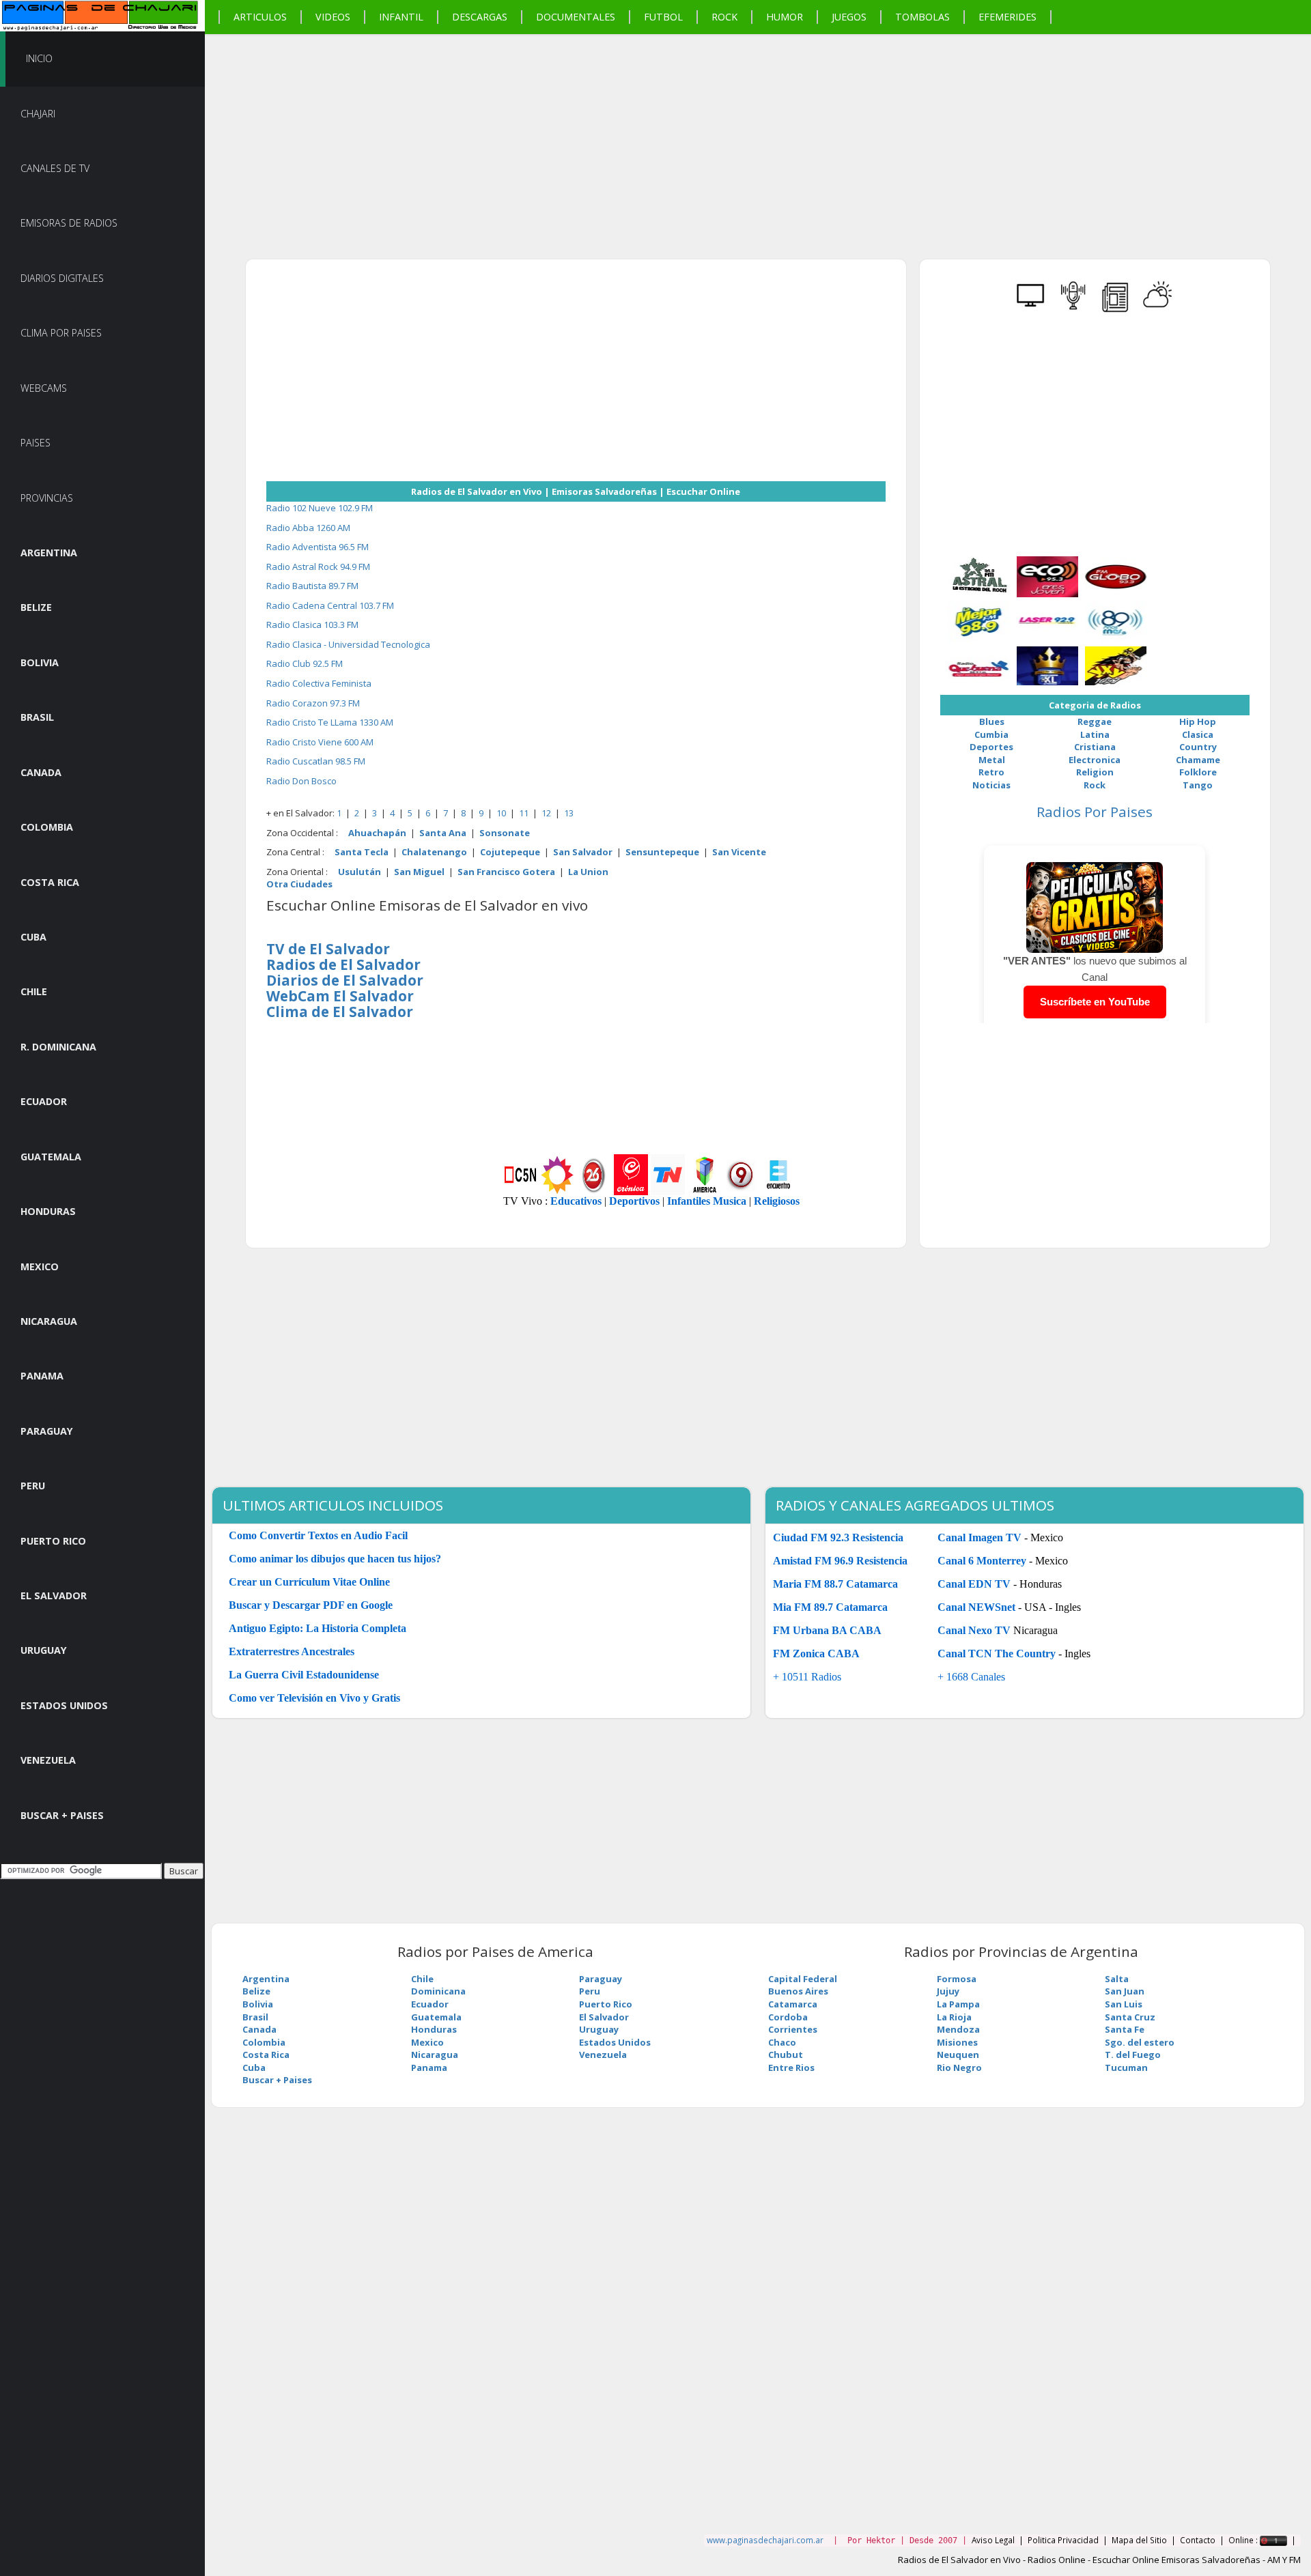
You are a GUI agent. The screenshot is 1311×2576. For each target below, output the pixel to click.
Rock (724, 17)
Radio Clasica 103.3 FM (312, 625)
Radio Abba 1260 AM (308, 528)
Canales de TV (55, 168)
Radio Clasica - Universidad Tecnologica (348, 644)
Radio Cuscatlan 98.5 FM (316, 761)
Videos (333, 17)
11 (525, 813)
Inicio (39, 58)
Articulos (260, 17)
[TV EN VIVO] (1031, 310)
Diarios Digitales (62, 278)
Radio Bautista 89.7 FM (312, 586)
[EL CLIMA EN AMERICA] (1158, 310)
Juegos (849, 17)
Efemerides (1007, 17)
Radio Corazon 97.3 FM (313, 703)
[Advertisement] (615, 130)
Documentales (576, 17)
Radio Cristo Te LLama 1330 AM (330, 722)
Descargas (480, 17)
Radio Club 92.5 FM (305, 663)
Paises (36, 443)
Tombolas (922, 17)
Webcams (44, 388)
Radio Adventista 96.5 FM (318, 547)
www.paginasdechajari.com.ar (765, 2540)
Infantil (401, 17)
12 (547, 813)
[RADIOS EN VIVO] (1073, 310)
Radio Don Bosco (301, 781)
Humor (785, 17)
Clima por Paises (61, 333)
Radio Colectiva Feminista (319, 683)
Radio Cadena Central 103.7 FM (330, 605)
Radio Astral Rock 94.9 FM (318, 567)
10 (502, 813)
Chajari (38, 114)
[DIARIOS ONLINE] (1116, 310)
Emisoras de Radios (69, 223)
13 (569, 813)
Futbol (663, 17)
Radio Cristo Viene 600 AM (320, 742)
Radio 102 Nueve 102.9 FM (320, 508)
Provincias (47, 498)
